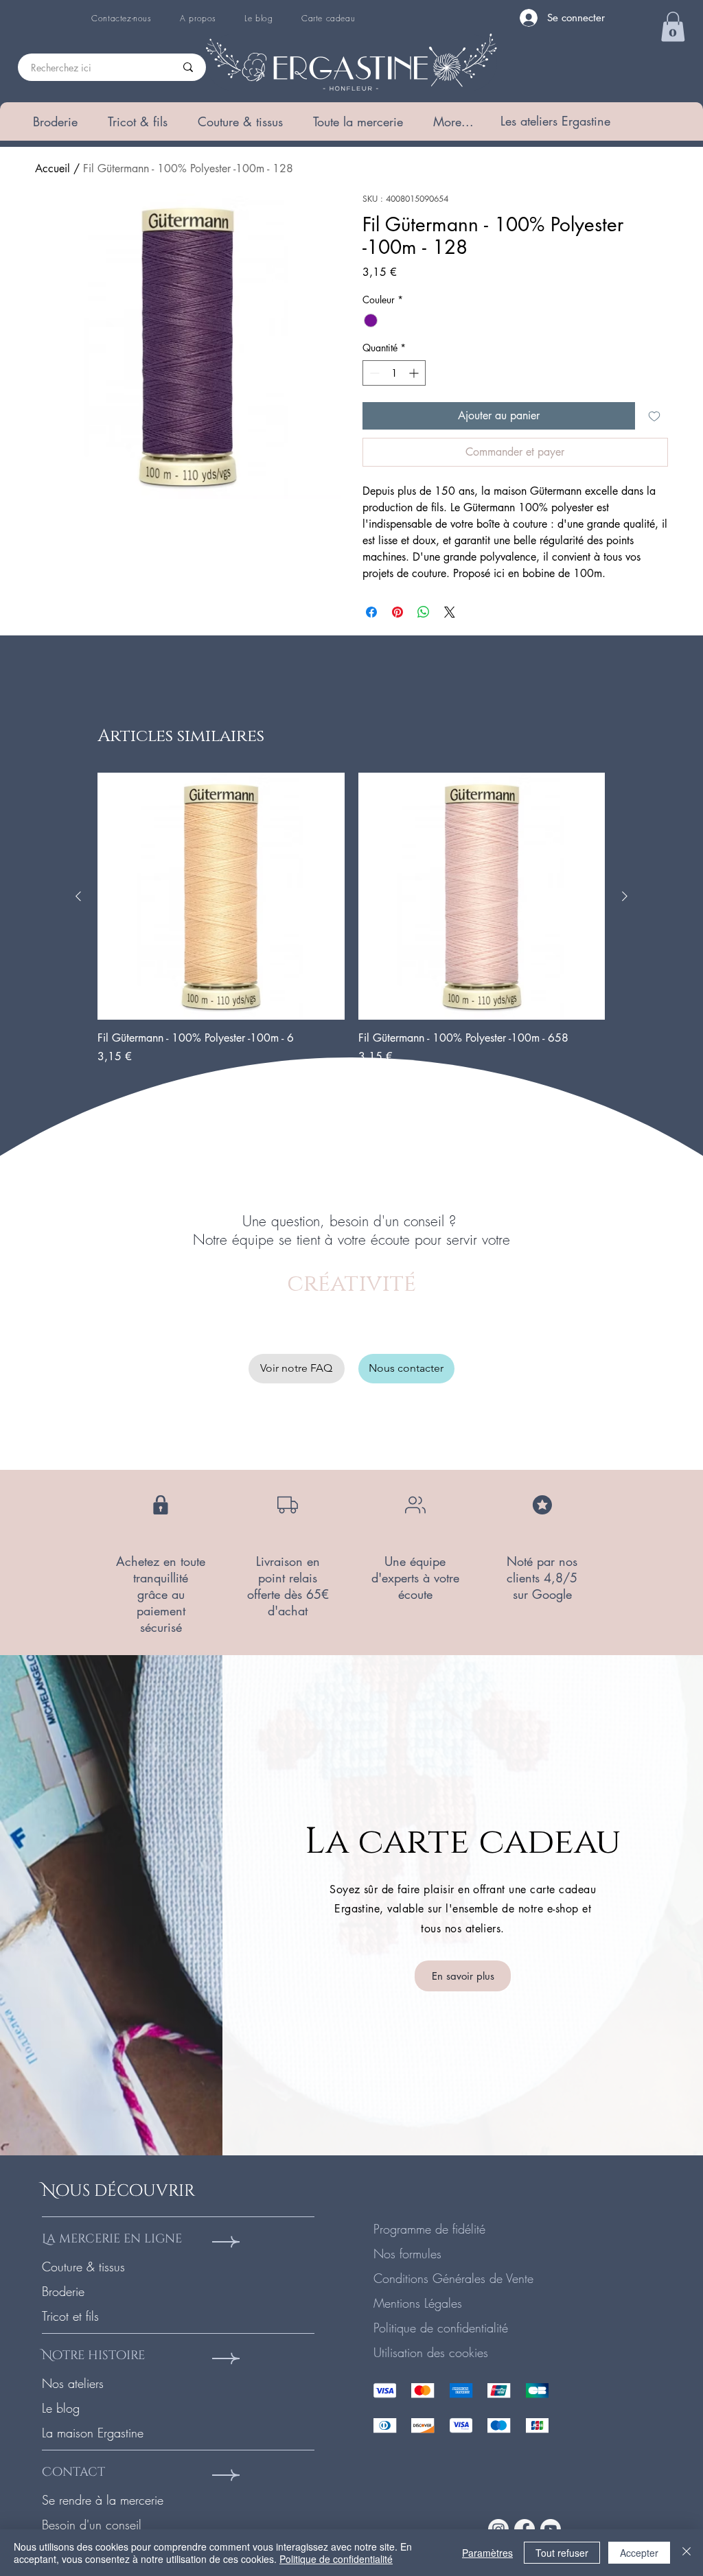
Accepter (639, 2553)
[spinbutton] (394, 373)
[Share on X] (450, 612)
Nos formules (407, 2253)
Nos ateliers (73, 2383)
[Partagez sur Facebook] (371, 612)
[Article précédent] (78, 896)
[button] (55, 121)
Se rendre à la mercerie (103, 2500)
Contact (73, 2472)
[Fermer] (687, 2553)
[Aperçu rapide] (221, 896)
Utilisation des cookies (431, 2352)
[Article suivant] (625, 896)
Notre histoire (93, 2355)
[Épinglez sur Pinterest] (397, 612)
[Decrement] (373, 373)
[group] (351, 919)
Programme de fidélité (429, 2229)
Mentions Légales (418, 2303)
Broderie (63, 2291)
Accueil (53, 168)
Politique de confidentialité (441, 2328)
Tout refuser (562, 2553)
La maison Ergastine (93, 2433)
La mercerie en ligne (112, 2239)
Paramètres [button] (487, 2553)
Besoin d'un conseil (92, 2525)
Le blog (61, 2408)
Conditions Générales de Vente (453, 2278)
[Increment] (415, 373)
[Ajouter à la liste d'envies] (654, 416)
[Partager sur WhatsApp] (424, 612)
